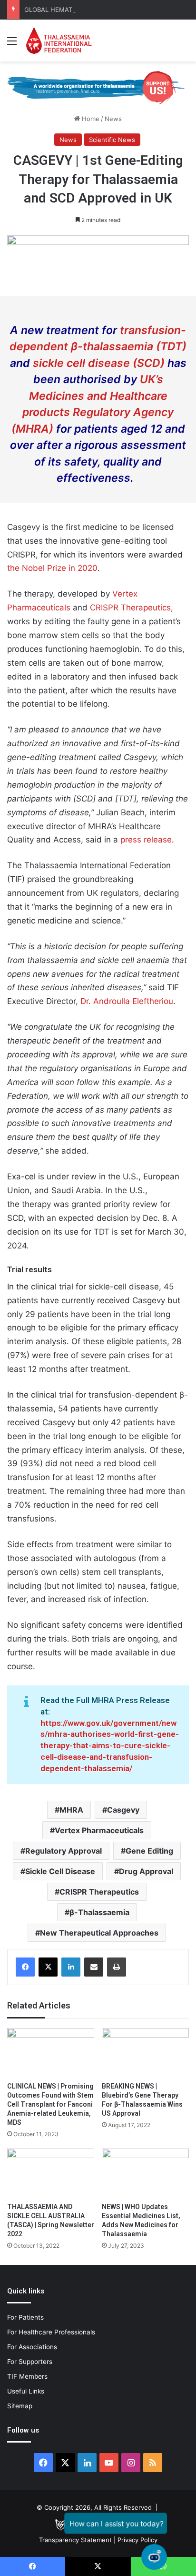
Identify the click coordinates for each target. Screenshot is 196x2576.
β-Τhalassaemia (99, 1912)
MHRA (71, 1810)
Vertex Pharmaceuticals (99, 1830)
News (113, 119)
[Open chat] (154, 2557)
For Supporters (30, 2362)
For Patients (25, 2317)
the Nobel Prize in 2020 (52, 568)
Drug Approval (146, 1871)
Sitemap (20, 2406)
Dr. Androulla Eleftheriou (127, 1001)
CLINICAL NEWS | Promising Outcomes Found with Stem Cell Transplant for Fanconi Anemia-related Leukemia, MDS (50, 2104)
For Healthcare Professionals (51, 2332)
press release (146, 840)
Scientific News (112, 140)
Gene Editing (149, 1851)
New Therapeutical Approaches (99, 1933)
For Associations (32, 2347)
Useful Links (26, 2391)
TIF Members (27, 2376)
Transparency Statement (75, 2540)
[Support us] (98, 87)
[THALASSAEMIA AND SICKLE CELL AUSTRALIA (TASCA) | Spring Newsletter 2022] (51, 2173)
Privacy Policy (137, 2540)
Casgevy (123, 1810)
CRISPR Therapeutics (99, 1892)
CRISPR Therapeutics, (132, 608)
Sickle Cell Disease (60, 1871)
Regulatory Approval (64, 1851)
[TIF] (59, 41)
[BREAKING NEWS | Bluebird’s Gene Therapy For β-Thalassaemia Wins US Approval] (145, 2053)
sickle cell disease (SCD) (99, 363)
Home (90, 119)
